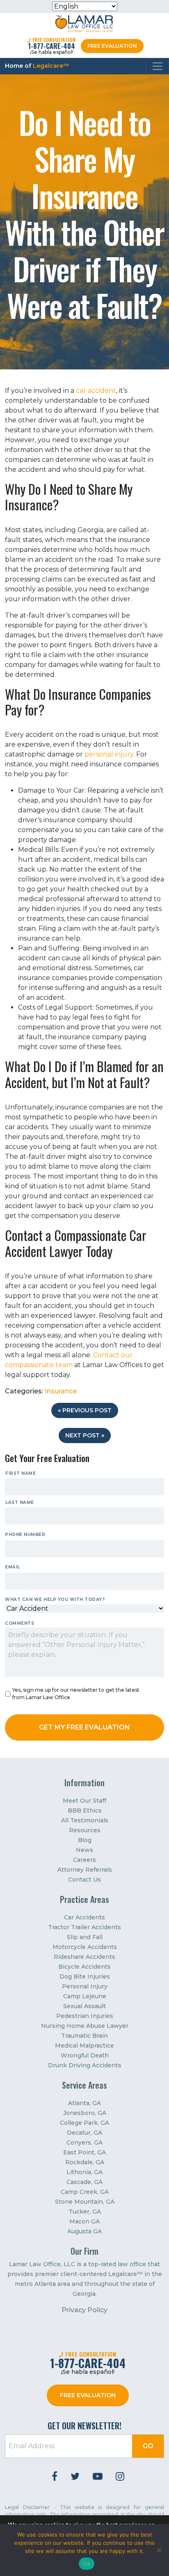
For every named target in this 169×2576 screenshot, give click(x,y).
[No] (159, 2550)
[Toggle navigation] (158, 66)
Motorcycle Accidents (85, 1947)
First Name (21, 1473)
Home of (37, 66)
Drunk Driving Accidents (85, 2065)
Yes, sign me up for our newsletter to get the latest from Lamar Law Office (76, 1694)
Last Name (20, 1502)
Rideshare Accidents (84, 1957)
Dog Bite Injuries (85, 1976)
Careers (84, 1860)
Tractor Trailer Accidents (84, 1927)
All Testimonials (85, 1820)
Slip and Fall (85, 1937)
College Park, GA (84, 2123)
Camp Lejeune (85, 1996)
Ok (87, 2564)
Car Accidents (84, 1917)
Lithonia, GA (84, 2172)
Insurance (61, 1391)
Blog (85, 1840)
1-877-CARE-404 (51, 46)
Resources (85, 1830)
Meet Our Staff (84, 1801)
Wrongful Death (85, 2055)
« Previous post (85, 1410)
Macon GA (84, 2221)
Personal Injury (85, 1986)
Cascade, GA (84, 2182)
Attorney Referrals (85, 1870)
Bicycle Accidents (84, 1967)
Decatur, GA (84, 2133)
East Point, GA (84, 2152)
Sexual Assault (84, 2006)
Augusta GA (84, 2231)
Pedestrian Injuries (85, 2016)
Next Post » (85, 1435)
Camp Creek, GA (85, 2192)
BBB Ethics (85, 1810)
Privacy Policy (84, 2310)
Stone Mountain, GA (85, 2202)
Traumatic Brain (84, 2036)
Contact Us (84, 1880)
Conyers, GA (84, 2142)
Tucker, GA (85, 2212)
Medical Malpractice (84, 2046)
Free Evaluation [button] (112, 46)
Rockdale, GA (85, 2162)
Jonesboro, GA (85, 2113)
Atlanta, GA (84, 2103)
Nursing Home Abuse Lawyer (85, 2026)
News (84, 1850)
